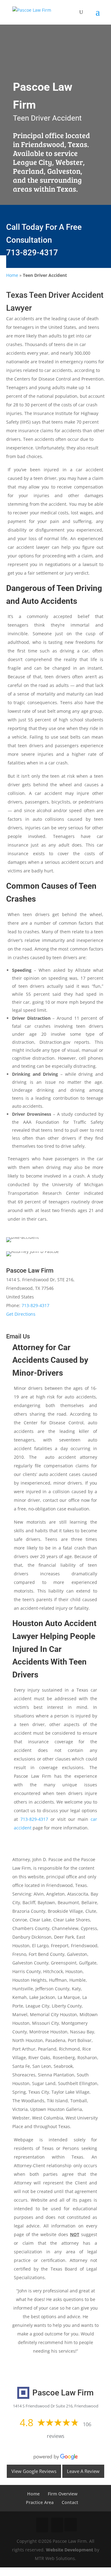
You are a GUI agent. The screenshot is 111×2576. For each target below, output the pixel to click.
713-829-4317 (32, 253)
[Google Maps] (71, 2525)
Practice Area (40, 2502)
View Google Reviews (34, 2471)
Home (12, 275)
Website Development (70, 2550)
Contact (70, 2502)
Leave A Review (83, 2471)
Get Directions (21, 1314)
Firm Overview (63, 2494)
